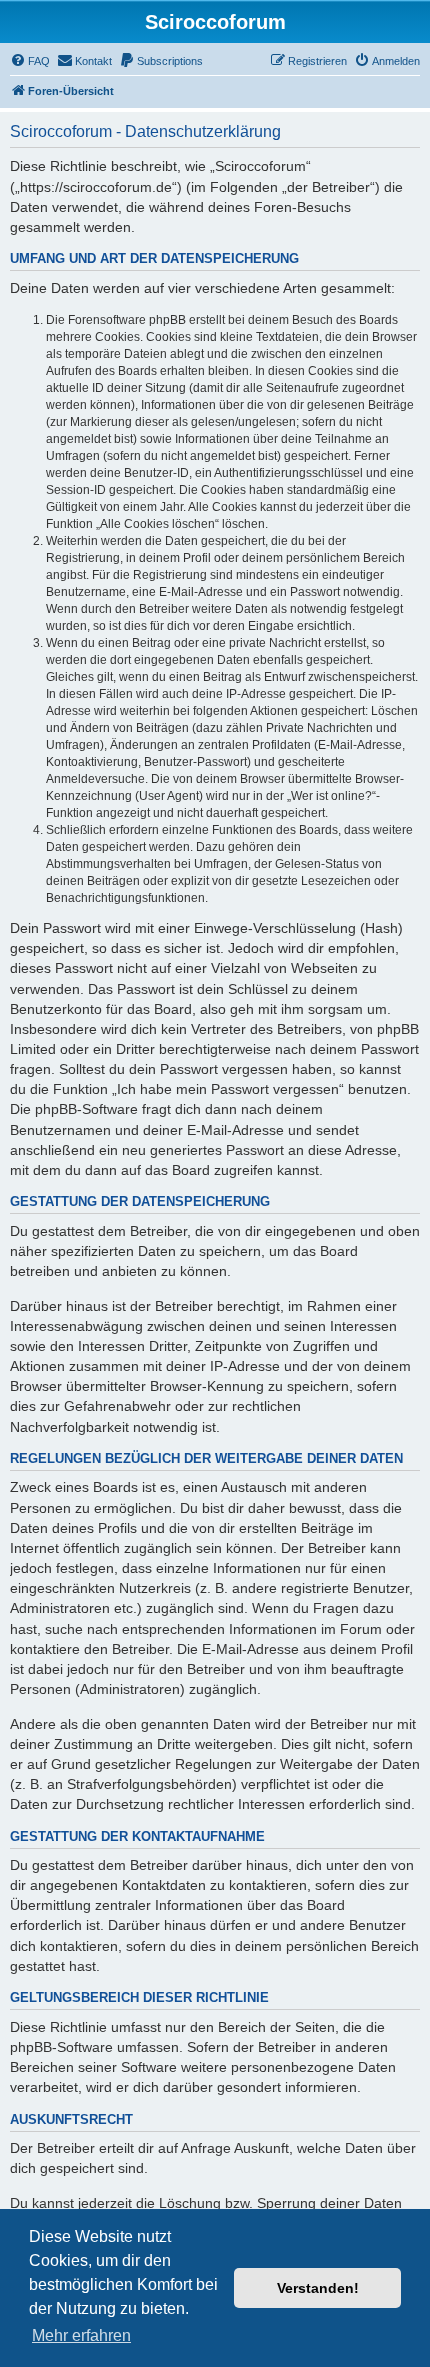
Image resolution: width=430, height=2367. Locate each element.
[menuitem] (30, 61)
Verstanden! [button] (318, 2288)
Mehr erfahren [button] (81, 2335)
